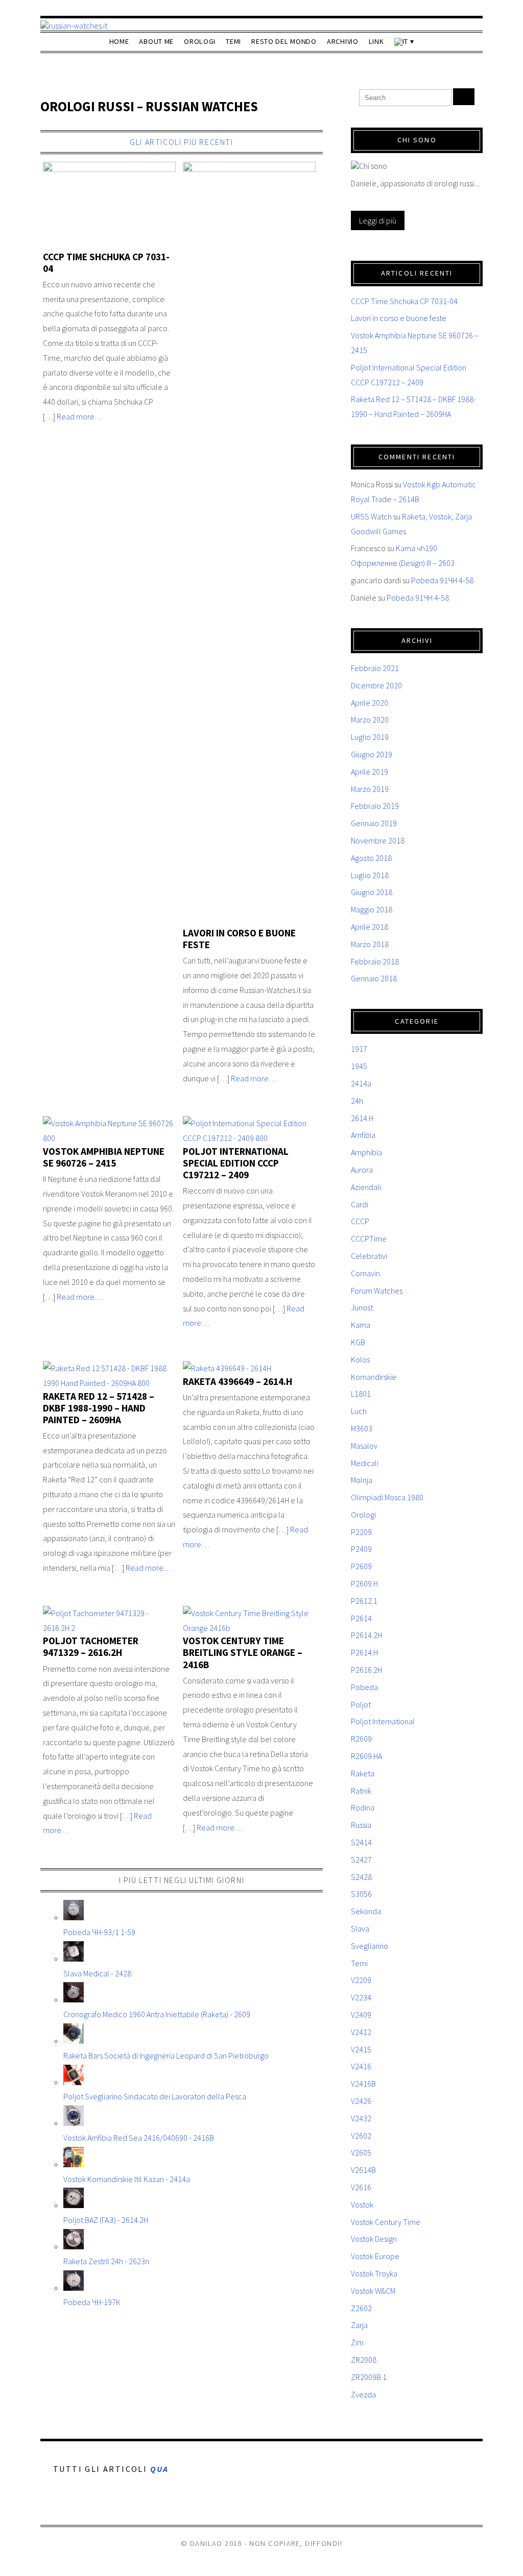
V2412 (361, 2032)
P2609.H (364, 1583)
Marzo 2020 (370, 720)
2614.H (362, 1118)
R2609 (361, 1739)
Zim (357, 2342)
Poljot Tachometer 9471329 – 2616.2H (91, 1646)
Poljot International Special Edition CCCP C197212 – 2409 (236, 1163)
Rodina (363, 1807)
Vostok (362, 2205)
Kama (361, 1325)
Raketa (363, 1773)
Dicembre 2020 (376, 685)
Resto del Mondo (284, 41)
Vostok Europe (375, 2256)
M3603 (362, 1428)
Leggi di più (378, 220)
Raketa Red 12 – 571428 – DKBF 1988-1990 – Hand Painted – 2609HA (99, 1408)
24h (357, 1101)
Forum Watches (377, 1291)
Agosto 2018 (371, 858)
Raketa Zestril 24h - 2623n (106, 2261)
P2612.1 (364, 1601)
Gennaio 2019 (374, 823)
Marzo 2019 (370, 789)
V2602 (361, 2136)
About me (156, 41)
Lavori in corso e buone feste (239, 939)
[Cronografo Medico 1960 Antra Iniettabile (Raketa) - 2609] (74, 1999)
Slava (360, 1928)
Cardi (360, 1204)
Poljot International (383, 1721)
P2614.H (364, 1652)
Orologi (200, 41)
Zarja (359, 2325)
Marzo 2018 (370, 944)
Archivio (343, 41)
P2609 (361, 1566)
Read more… (80, 416)
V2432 (361, 2118)
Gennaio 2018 (374, 978)
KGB (358, 1342)
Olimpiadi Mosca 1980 (387, 1497)
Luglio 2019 (370, 737)
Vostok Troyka (374, 2273)
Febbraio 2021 (375, 668)
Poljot (361, 1704)
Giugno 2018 (372, 892)
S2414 (361, 1842)
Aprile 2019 (370, 772)
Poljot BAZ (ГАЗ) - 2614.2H (106, 2220)
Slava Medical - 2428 (97, 1973)
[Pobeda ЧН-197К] (74, 2288)
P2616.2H (366, 1670)
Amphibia (366, 1152)
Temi (233, 41)
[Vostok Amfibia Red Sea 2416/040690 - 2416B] (74, 2123)
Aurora (362, 1170)
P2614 (361, 1618)
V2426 (361, 2101)
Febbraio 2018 (375, 961)
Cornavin (365, 1273)
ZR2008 (364, 2360)
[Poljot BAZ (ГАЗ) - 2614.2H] (74, 2205)
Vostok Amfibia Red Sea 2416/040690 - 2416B (139, 2138)
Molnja (362, 1480)
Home (119, 41)
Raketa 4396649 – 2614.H (237, 1381)
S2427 (361, 1860)
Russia (361, 1825)
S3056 (361, 1894)
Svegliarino (370, 1946)
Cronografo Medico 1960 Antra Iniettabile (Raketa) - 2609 (157, 2014)
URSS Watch (371, 516)
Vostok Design (374, 2239)
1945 (359, 1066)
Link (376, 41)
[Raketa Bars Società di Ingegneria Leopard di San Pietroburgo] (74, 2041)
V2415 (361, 2049)
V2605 (361, 2152)
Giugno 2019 (372, 754)
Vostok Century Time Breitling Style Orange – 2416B (243, 1652)
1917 (359, 1049)
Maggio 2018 (372, 909)
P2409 (361, 1549)
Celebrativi (369, 1256)
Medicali (365, 1463)
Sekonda (366, 1911)
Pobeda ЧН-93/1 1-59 (99, 1932)
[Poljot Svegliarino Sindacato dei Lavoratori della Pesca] (74, 2082)
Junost (362, 1307)
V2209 (361, 1980)
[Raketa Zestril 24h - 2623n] (74, 2246)
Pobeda (364, 1687)
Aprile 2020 (370, 703)
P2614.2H (366, 1635)
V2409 (361, 2015)
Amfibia (363, 1135)
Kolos (360, 1359)
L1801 (361, 1394)
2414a (361, 1083)
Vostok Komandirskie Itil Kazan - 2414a (127, 2179)
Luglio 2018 (370, 875)
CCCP (360, 1221)
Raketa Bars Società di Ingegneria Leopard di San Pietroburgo (166, 2055)
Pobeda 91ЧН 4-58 (442, 580)
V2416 (361, 2066)
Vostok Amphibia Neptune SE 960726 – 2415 (104, 1157)
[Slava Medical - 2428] (74, 1959)
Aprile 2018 (370, 927)
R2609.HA (366, 1756)
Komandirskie (374, 1377)
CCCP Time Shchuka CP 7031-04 (106, 263)
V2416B (363, 2084)
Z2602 (361, 2308)
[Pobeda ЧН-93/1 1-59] (74, 1917)
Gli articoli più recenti (181, 142)
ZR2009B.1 (369, 2377)
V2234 (361, 1997)
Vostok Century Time (386, 2222)
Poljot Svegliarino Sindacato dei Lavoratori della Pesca (155, 2096)
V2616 (361, 2187)
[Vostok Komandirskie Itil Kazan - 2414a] (74, 2164)
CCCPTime (369, 1239)
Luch (359, 1411)
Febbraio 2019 (375, 806)
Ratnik (361, 1791)
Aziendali (366, 1187)
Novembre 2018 (378, 840)
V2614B (363, 2170)
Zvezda (363, 2394)
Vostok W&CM (373, 2291)
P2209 (361, 1532)
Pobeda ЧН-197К (92, 2302)
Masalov (364, 1446)
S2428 (361, 1877)
